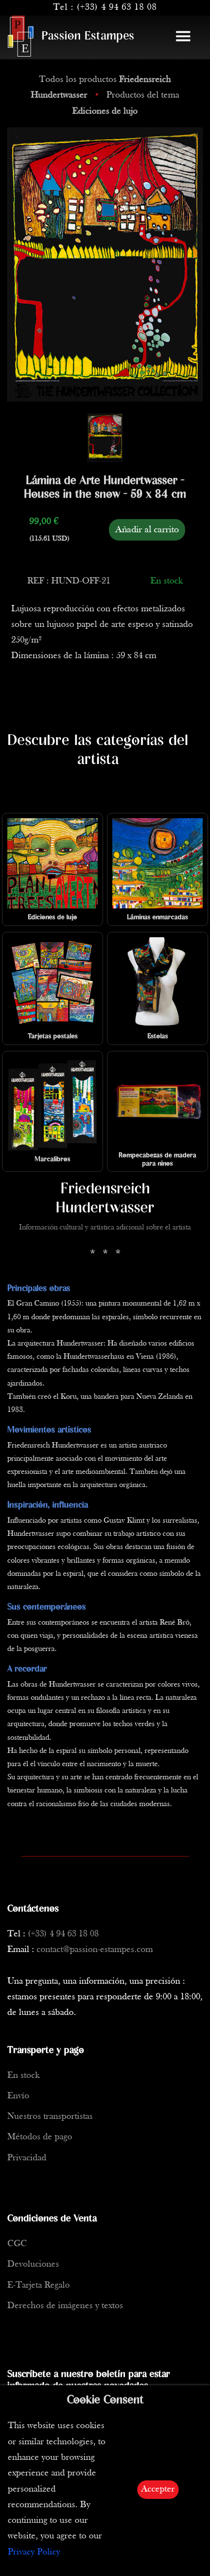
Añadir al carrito (147, 530)
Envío (18, 2096)
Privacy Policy (34, 2552)
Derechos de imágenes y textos (65, 2306)
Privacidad (27, 2158)
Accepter (158, 2489)
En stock (23, 2076)
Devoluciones (33, 2264)
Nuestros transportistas (50, 2117)
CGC (17, 2244)
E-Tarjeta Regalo (39, 2285)
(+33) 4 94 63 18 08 (117, 8)
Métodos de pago (40, 2137)
